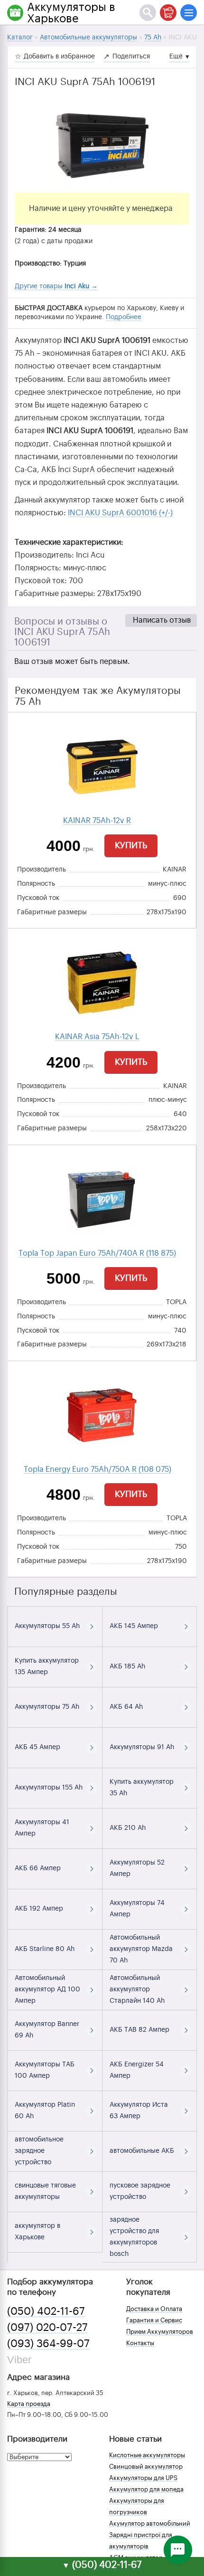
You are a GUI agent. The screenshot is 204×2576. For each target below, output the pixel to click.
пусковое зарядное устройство (140, 2191)
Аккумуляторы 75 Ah (47, 1707)
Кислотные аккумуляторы (147, 2455)
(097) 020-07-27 (47, 2328)
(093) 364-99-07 (48, 2344)
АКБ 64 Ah (126, 1707)
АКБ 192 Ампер (39, 1909)
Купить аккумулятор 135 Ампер (47, 1667)
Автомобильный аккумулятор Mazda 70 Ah (141, 1949)
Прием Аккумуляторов (160, 2332)
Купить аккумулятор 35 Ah (142, 1788)
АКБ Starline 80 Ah (45, 1949)
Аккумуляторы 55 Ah (47, 1626)
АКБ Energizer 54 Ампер (137, 2070)
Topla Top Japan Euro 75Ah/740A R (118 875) (97, 1253)
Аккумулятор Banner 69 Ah (47, 2030)
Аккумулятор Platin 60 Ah (45, 2111)
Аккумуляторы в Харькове (71, 13)
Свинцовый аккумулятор (146, 2467)
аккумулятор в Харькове (37, 2232)
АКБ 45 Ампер (37, 1747)
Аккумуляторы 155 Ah (49, 1788)
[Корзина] (168, 13)
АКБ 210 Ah (128, 1828)
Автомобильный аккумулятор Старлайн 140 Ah (137, 1989)
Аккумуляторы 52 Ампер (137, 1868)
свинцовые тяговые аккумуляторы (45, 2191)
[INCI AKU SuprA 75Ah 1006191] (102, 145)
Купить (131, 845)
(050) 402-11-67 (46, 2311)
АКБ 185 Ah (127, 1667)
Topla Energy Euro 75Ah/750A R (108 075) (97, 1469)
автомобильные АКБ (142, 2151)
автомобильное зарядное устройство (39, 2151)
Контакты (140, 2343)
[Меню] (189, 13)
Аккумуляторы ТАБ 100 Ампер (45, 2070)
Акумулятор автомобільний (150, 2524)
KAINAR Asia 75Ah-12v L (97, 1037)
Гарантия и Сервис (154, 2320)
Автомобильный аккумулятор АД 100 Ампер (47, 1989)
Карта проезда (29, 2404)
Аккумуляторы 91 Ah (142, 1747)
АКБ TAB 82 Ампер (139, 2030)
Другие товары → (56, 286)
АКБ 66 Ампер (38, 1868)
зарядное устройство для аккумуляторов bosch (134, 2237)
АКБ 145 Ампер (134, 1626)
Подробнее (124, 317)
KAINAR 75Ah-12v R (97, 821)
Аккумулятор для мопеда (146, 2489)
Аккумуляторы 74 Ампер (137, 1909)
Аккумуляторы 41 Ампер (42, 1828)
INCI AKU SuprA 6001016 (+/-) (120, 513)
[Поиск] (148, 13)
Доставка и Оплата (154, 2309)
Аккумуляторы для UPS (143, 2478)
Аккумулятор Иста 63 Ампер (139, 2111)
